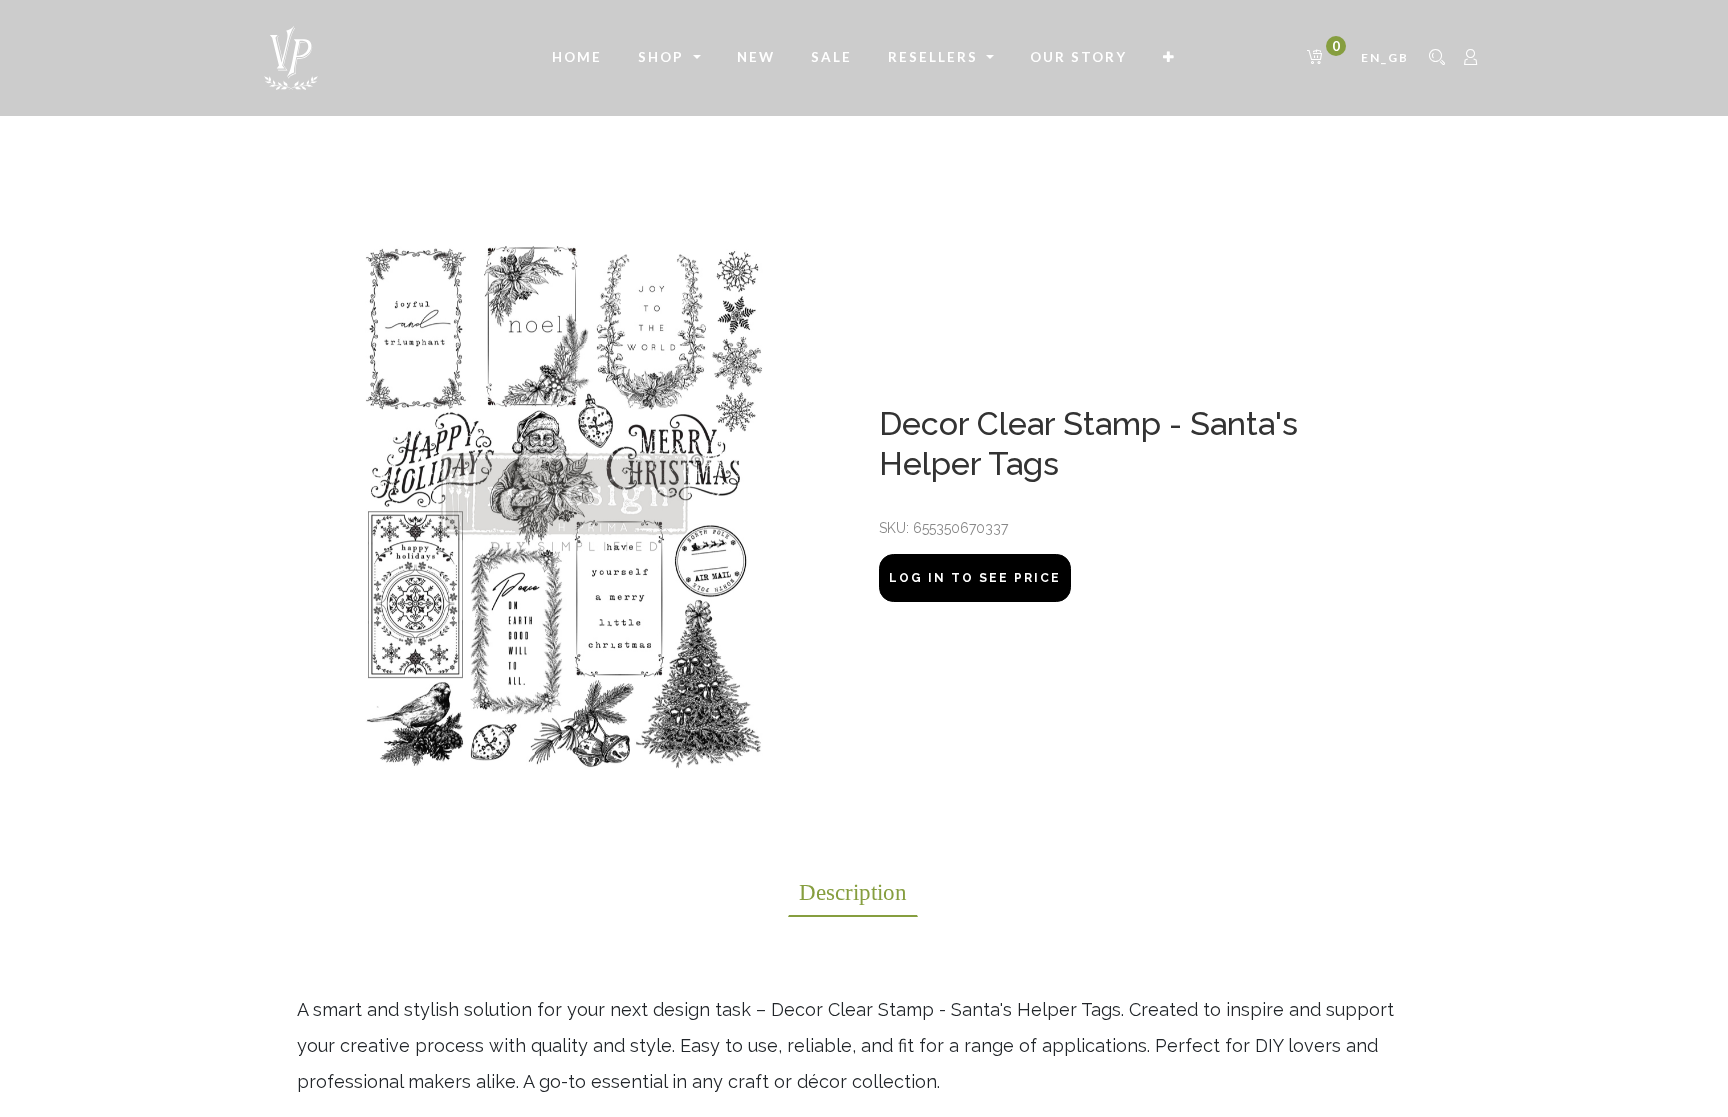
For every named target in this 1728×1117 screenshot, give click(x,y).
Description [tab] (853, 892)
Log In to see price (975, 578)
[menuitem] (577, 58)
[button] (1169, 58)
